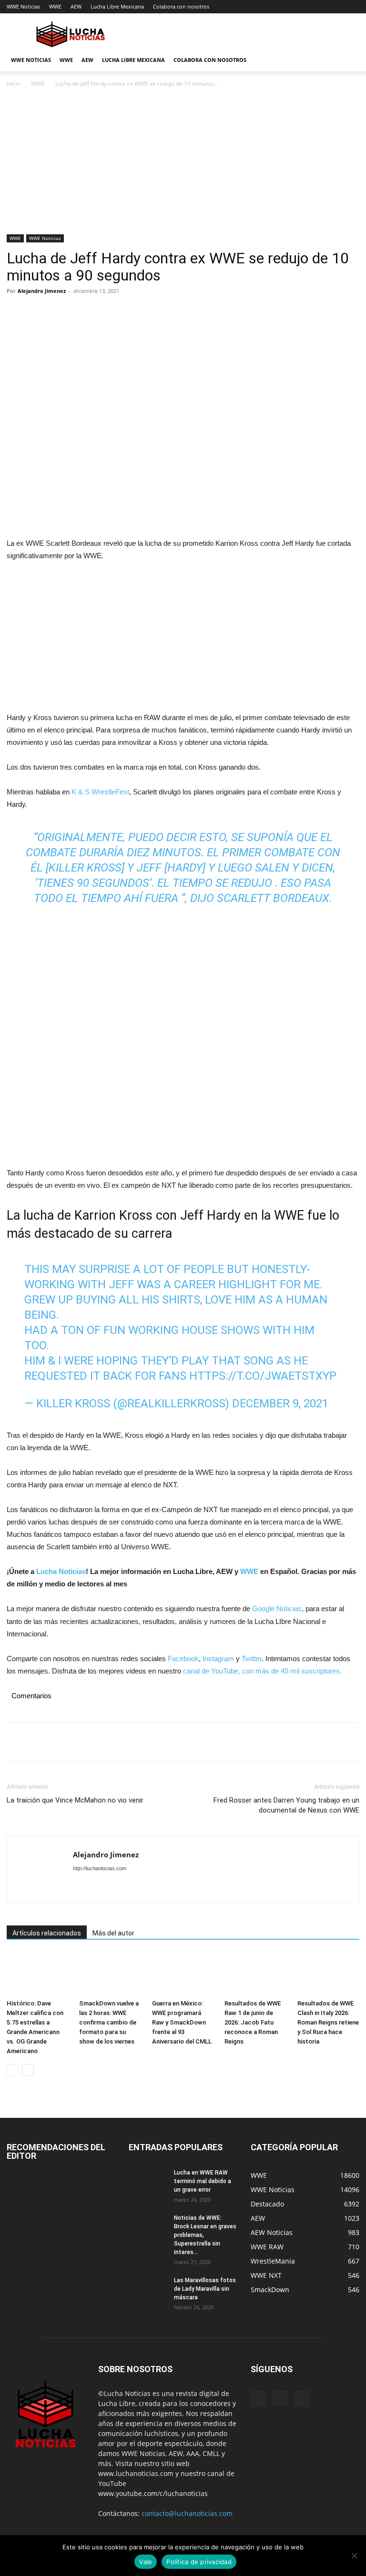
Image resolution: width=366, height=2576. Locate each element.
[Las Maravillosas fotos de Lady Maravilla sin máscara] (148, 2289)
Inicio (14, 84)
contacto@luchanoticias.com (187, 2513)
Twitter (252, 1659)
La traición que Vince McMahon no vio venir (75, 1800)
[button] (348, 60)
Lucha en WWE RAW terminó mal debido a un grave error (203, 2181)
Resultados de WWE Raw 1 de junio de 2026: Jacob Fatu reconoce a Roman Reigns (253, 2022)
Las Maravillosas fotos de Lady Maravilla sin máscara (205, 2289)
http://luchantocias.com (100, 1868)
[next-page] (28, 2070)
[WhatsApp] (82, 312)
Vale (146, 2562)
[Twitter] (38, 312)
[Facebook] (16, 312)
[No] (354, 2556)
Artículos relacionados (47, 1933)
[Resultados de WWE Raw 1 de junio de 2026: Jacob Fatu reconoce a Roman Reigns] (255, 1974)
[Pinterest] (60, 312)
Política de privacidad (199, 2562)
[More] (104, 312)
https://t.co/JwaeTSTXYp (263, 1376)
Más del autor (113, 1933)
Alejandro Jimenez (42, 291)
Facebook (183, 1659)
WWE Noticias (23, 6)
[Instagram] (280, 2398)
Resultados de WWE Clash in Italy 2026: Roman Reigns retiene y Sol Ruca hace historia (328, 2022)
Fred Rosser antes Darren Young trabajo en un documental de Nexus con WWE (286, 1805)
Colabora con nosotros (181, 6)
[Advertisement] (183, 164)
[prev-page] (13, 2070)
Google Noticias (277, 1609)
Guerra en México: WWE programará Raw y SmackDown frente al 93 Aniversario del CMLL (182, 2022)
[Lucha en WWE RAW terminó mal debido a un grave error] (148, 2182)
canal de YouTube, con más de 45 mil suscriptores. (261, 1671)
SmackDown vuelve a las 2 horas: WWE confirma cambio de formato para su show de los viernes (109, 2022)
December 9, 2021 (280, 1403)
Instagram (218, 1659)
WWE (55, 6)
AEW (76, 6)
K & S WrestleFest (100, 792)
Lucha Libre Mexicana (117, 6)
